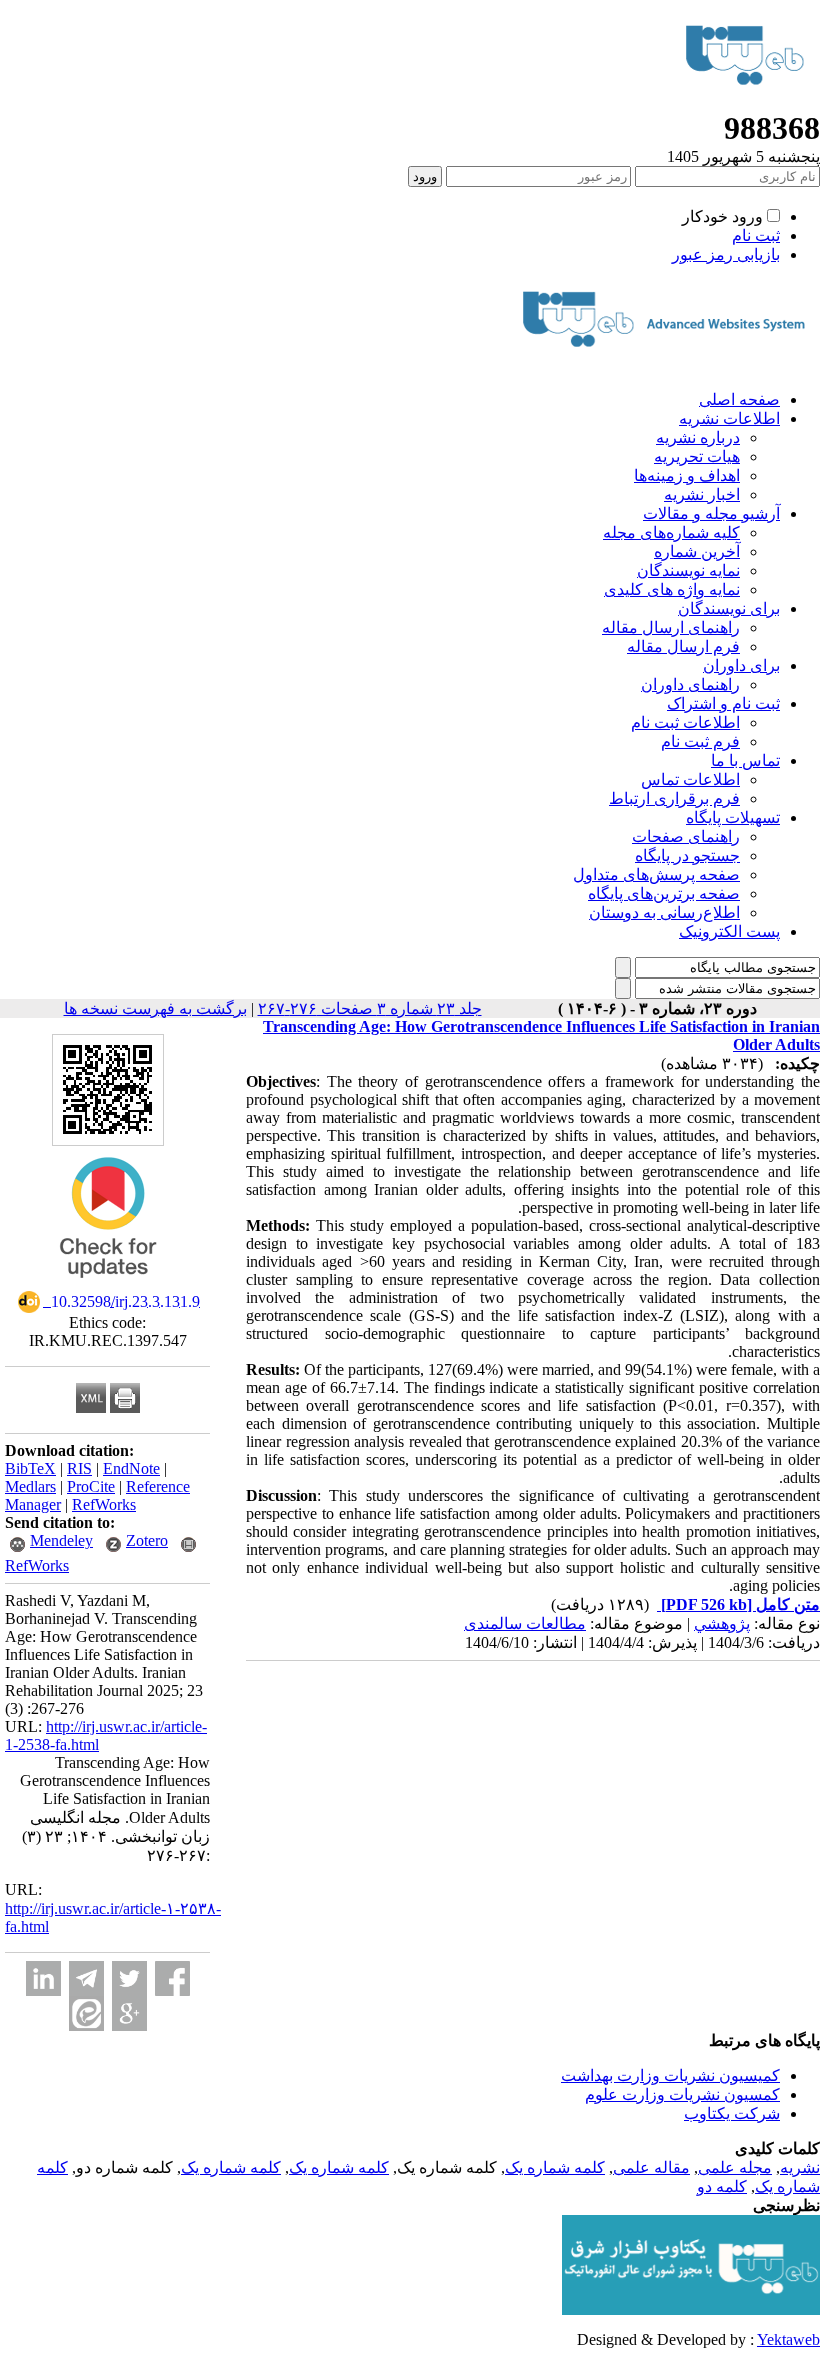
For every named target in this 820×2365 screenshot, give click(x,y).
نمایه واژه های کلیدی (672, 589)
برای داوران (741, 665)
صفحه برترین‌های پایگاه (664, 893)
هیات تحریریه (697, 456)
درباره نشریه (698, 437)
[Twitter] (129, 1978)
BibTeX (30, 1468)
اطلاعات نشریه (729, 418)
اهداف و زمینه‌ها (687, 475)
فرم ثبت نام (700, 741)
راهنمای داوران (690, 684)
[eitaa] (86, 2013)
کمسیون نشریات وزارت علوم (682, 2094)
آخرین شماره (697, 551)
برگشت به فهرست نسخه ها (155, 1008)
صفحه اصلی (739, 399)
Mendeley (61, 1540)
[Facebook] (172, 1978)
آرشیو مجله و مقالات (711, 513)
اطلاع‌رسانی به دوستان (664, 912)
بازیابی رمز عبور (726, 254)
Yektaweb (788, 2339)
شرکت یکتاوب (732, 2113)
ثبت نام (756, 235)
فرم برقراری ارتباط (674, 798)
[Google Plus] (129, 2013)
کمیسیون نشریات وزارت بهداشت (670, 2075)
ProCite (91, 1486)
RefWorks (104, 1504)
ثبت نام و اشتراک (723, 703)
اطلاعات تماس (690, 779)
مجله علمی (735, 2167)
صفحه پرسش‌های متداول (656, 874)
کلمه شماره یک (555, 2167)
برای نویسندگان (729, 608)
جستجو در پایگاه (687, 855)
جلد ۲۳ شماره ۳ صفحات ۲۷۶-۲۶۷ (370, 1008)
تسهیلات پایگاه (733, 817)
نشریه (800, 2167)
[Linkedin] (43, 1978)
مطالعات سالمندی (525, 1623)
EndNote (131, 1468)
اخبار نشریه (702, 494)
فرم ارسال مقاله (683, 646)
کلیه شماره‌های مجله (671, 532)
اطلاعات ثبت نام (685, 722)
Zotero (147, 1540)
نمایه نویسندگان (688, 570)
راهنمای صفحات (686, 836)
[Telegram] (86, 1978)
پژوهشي (722, 1623)
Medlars (30, 1486)
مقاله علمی (651, 2167)
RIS (79, 1468)
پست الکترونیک (729, 931)
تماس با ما (745, 760)
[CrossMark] (108, 1284)
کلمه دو (722, 2186)
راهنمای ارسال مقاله (671, 627)
